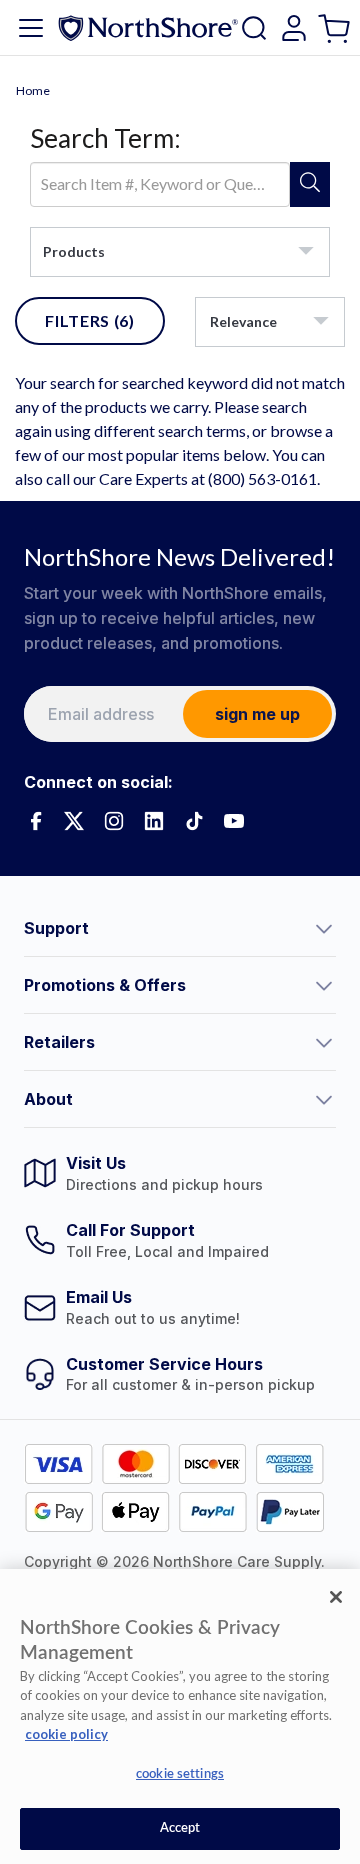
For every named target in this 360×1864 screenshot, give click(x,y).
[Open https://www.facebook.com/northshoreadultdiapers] (34, 821)
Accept (180, 1828)
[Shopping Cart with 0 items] (336, 27)
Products (74, 251)
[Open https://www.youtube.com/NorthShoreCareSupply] (234, 821)
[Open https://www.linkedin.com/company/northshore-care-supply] (154, 821)
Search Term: (105, 138)
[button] (180, 928)
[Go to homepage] (148, 27)
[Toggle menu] (31, 28)
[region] (180, 1716)
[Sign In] (294, 28)
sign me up (257, 714)
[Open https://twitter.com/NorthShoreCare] (74, 821)
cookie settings (180, 1774)
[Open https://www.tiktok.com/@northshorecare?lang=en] (194, 821)
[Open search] (254, 28)
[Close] (336, 1597)
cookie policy (66, 1734)
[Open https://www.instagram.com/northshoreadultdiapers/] (114, 821)
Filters (90, 320)
